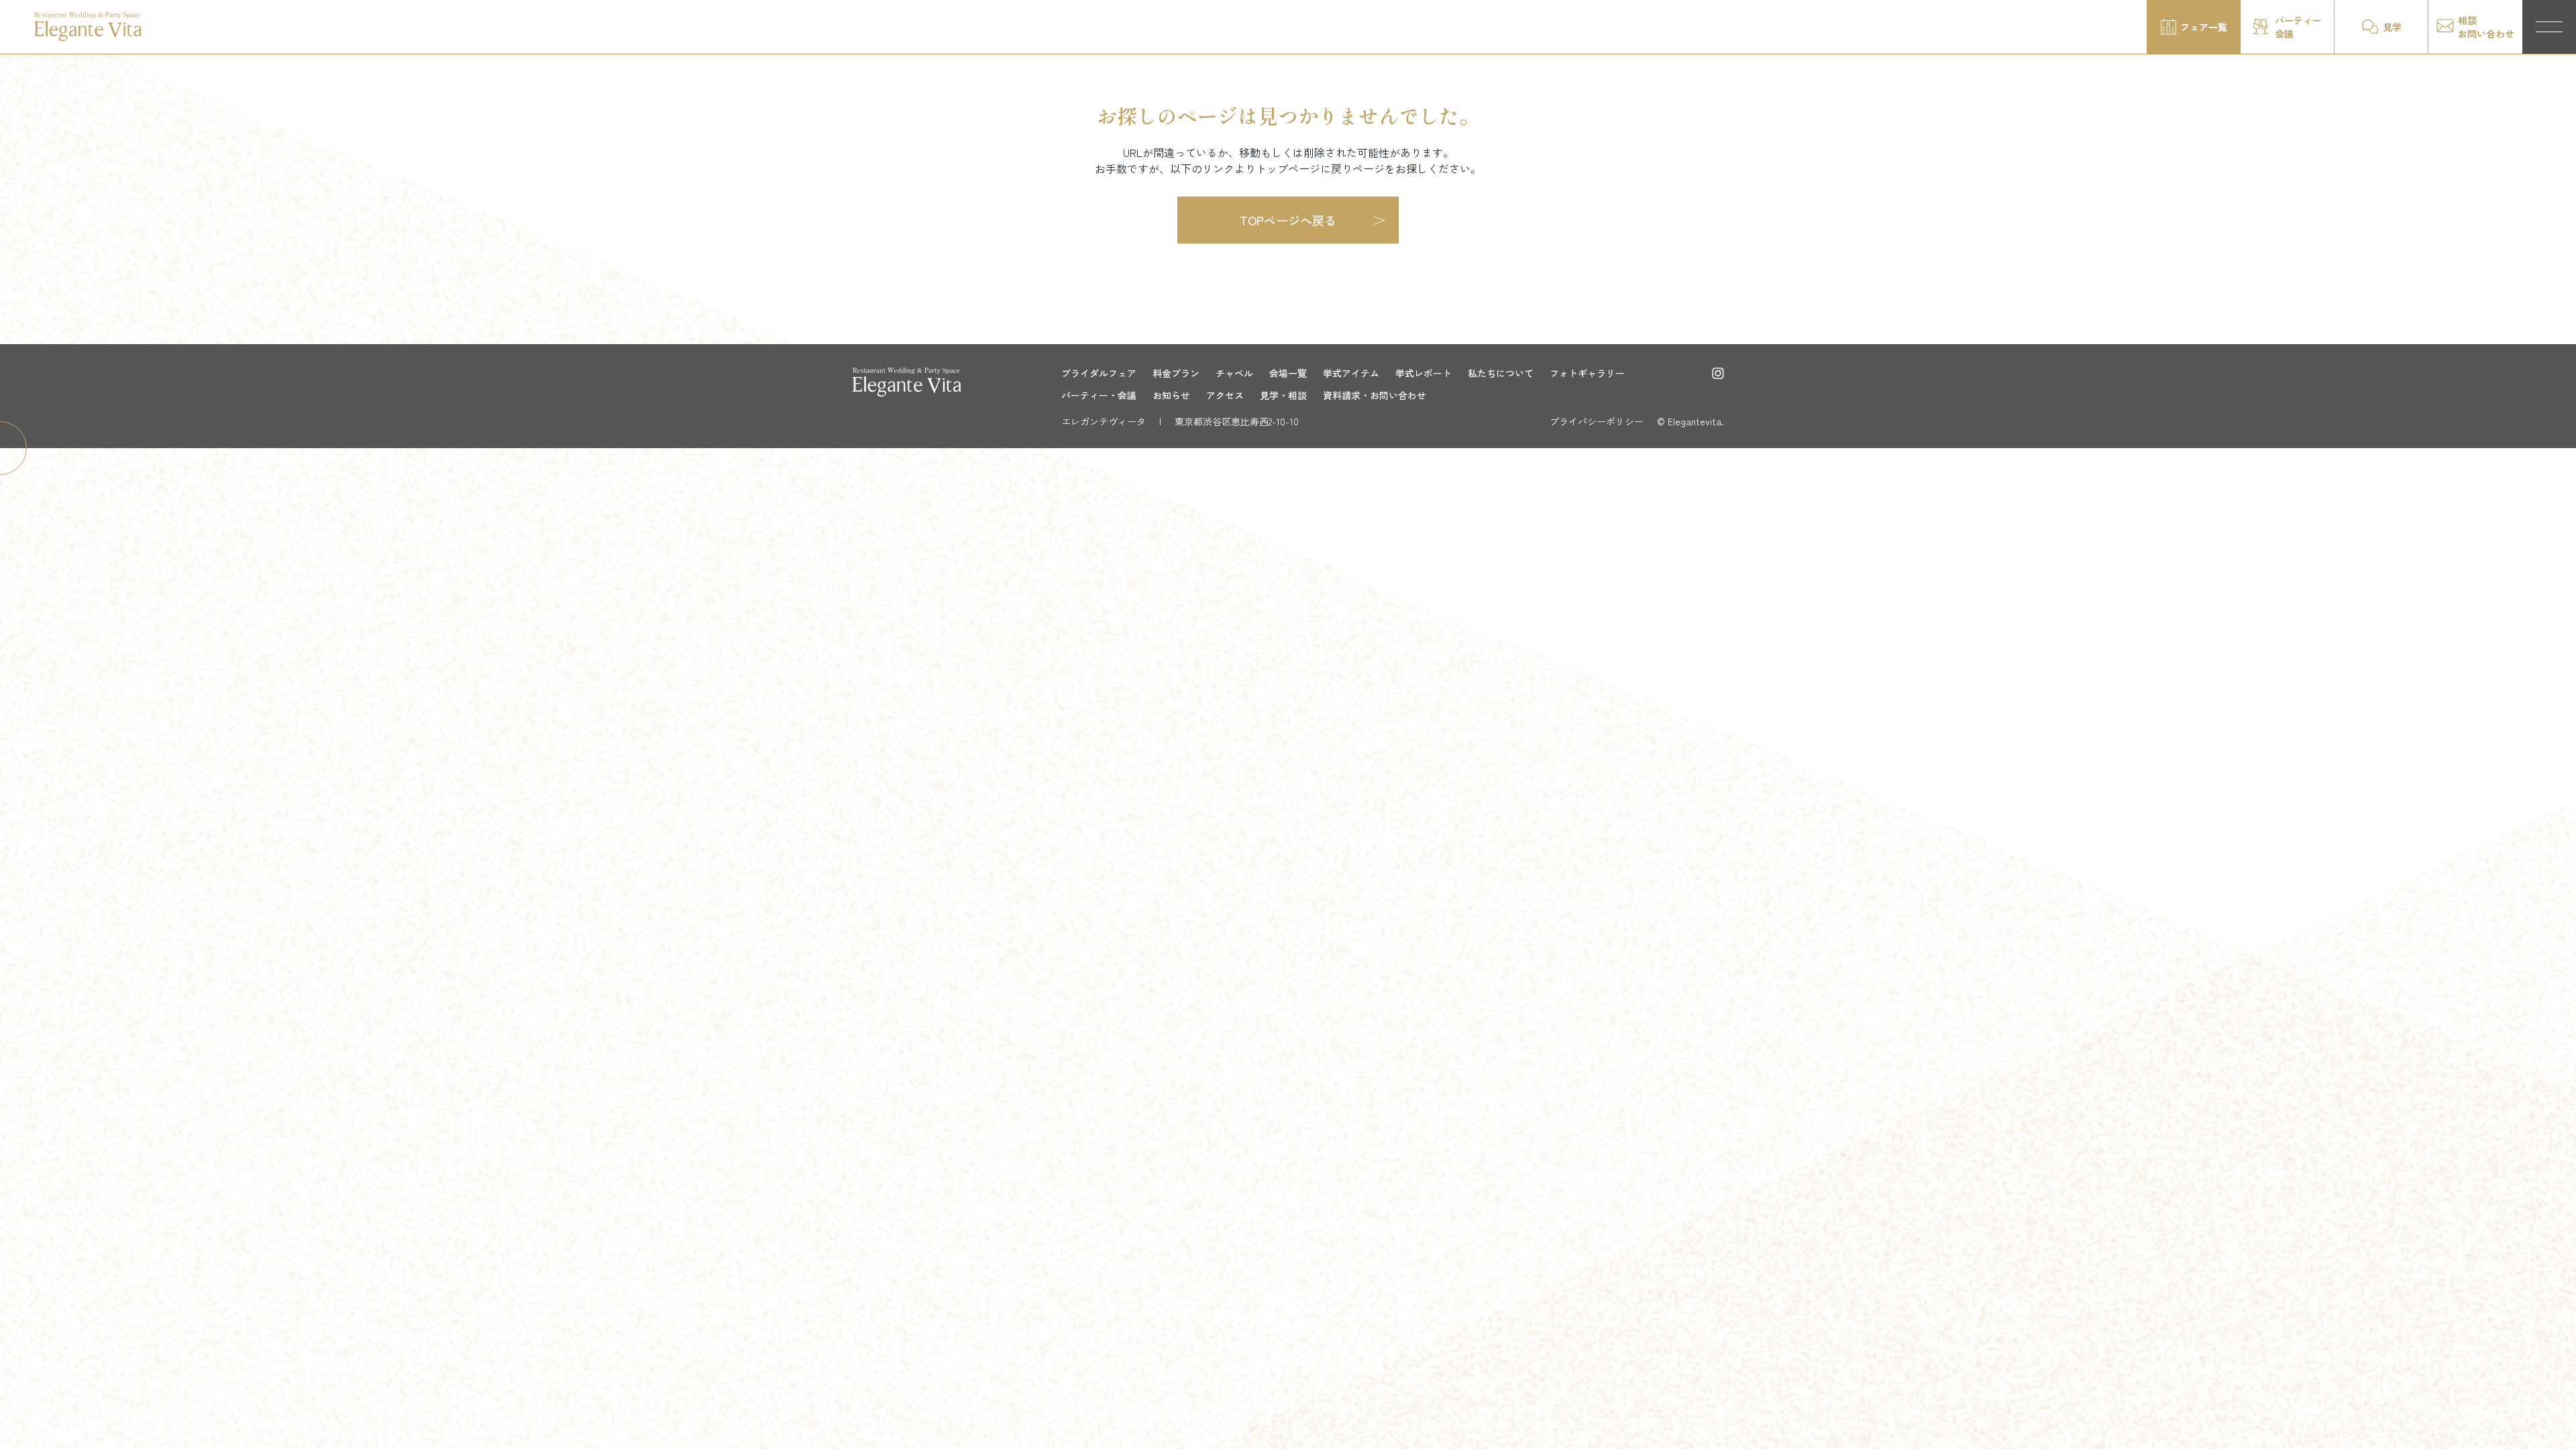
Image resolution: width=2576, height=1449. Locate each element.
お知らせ (1171, 395)
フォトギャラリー (1587, 373)
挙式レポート (1424, 373)
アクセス (1225, 395)
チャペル (1234, 373)
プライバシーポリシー (1597, 421)
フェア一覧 (2204, 27)
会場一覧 (1288, 373)
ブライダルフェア (1099, 373)
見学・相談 (1283, 395)
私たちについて (1501, 373)
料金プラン (1176, 373)
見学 (2392, 27)
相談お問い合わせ (2486, 27)
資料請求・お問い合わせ (1375, 395)
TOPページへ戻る (1288, 220)
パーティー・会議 (1099, 395)
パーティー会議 (2298, 27)
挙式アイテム (1351, 373)
